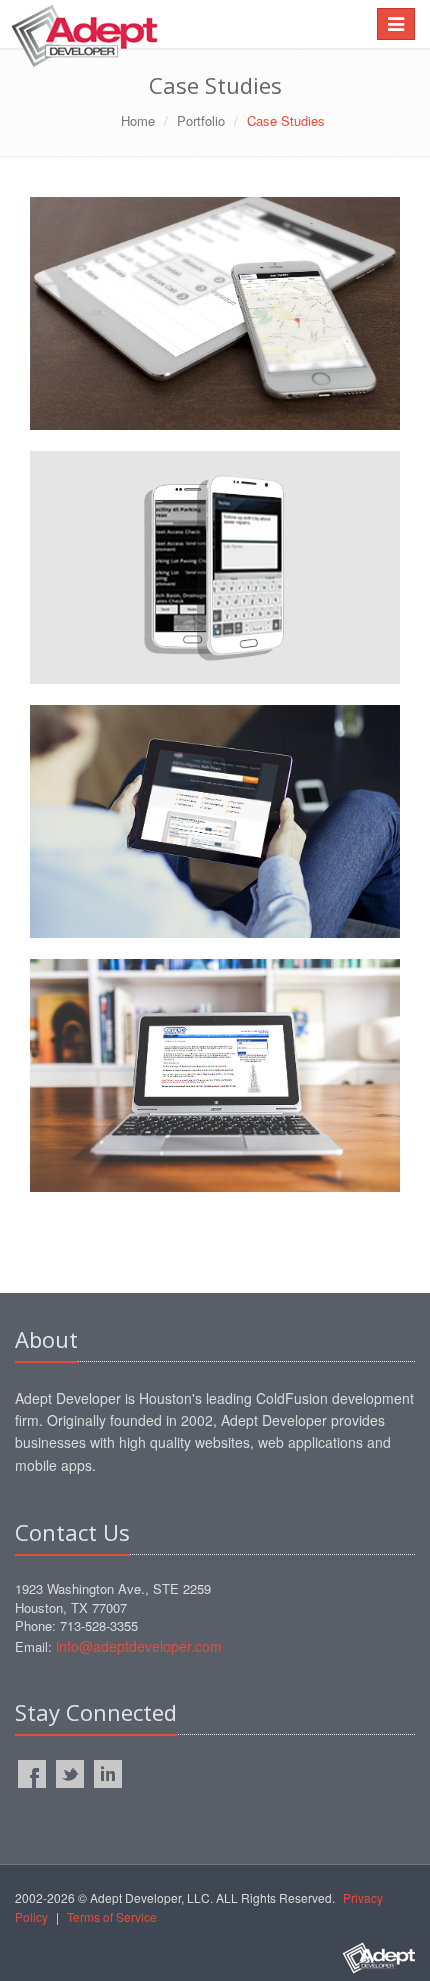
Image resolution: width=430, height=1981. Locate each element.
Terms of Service (112, 1916)
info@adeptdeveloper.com (139, 1646)
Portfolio (201, 120)
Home (138, 120)
